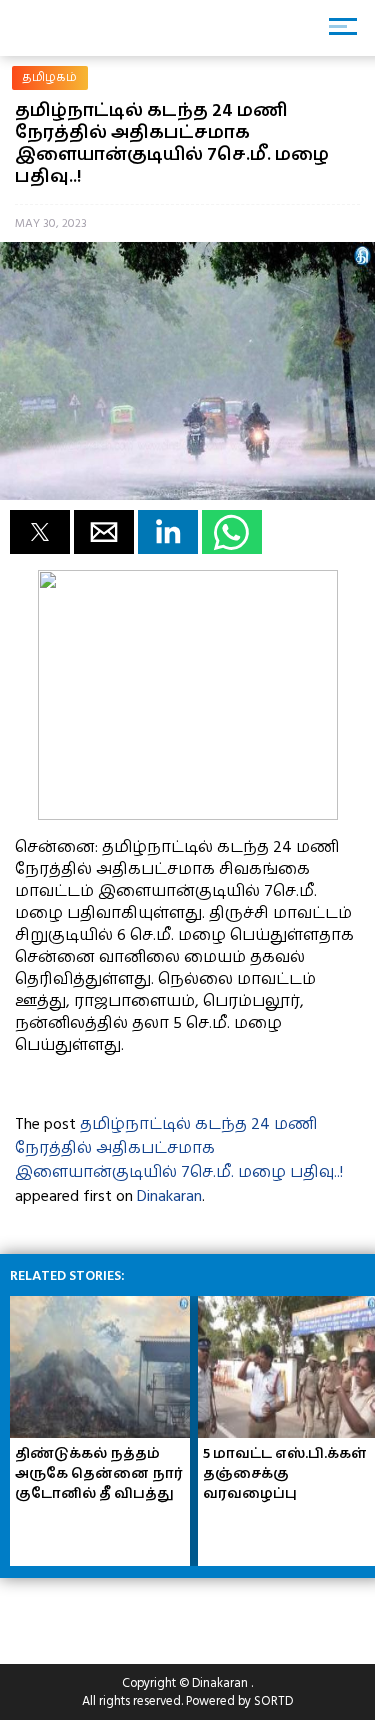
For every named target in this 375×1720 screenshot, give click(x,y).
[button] (40, 532)
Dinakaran (169, 1196)
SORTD (273, 1701)
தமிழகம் (50, 77)
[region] (160, 1613)
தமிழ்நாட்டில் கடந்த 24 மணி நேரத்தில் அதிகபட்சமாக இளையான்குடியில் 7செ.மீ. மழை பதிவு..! (179, 1148)
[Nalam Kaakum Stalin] (188, 815)
